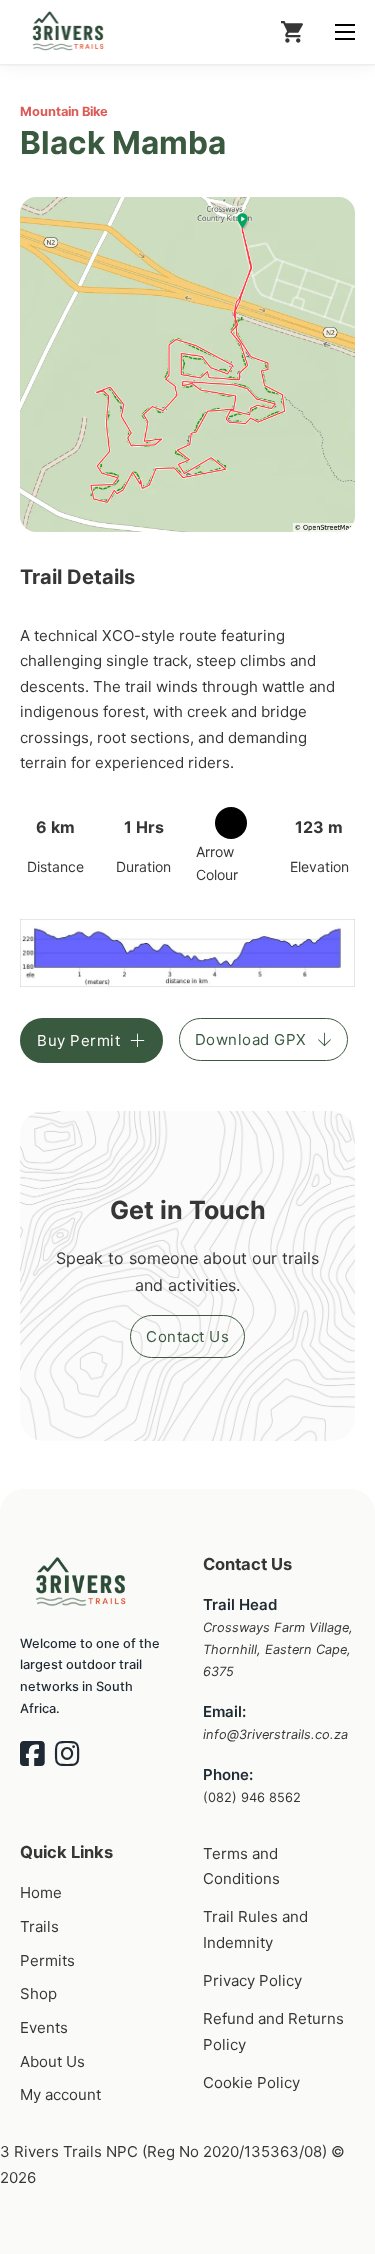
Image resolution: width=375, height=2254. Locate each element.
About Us (52, 2061)
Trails (39, 1926)
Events (44, 2027)
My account (60, 2094)
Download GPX (251, 1039)
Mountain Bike (64, 111)
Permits (47, 1960)
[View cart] (292, 31)
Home (41, 1892)
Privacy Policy (252, 1980)
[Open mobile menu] (345, 32)
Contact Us (187, 1336)
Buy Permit (78, 1040)
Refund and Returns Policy (273, 2031)
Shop (38, 1993)
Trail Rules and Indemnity (255, 1929)
